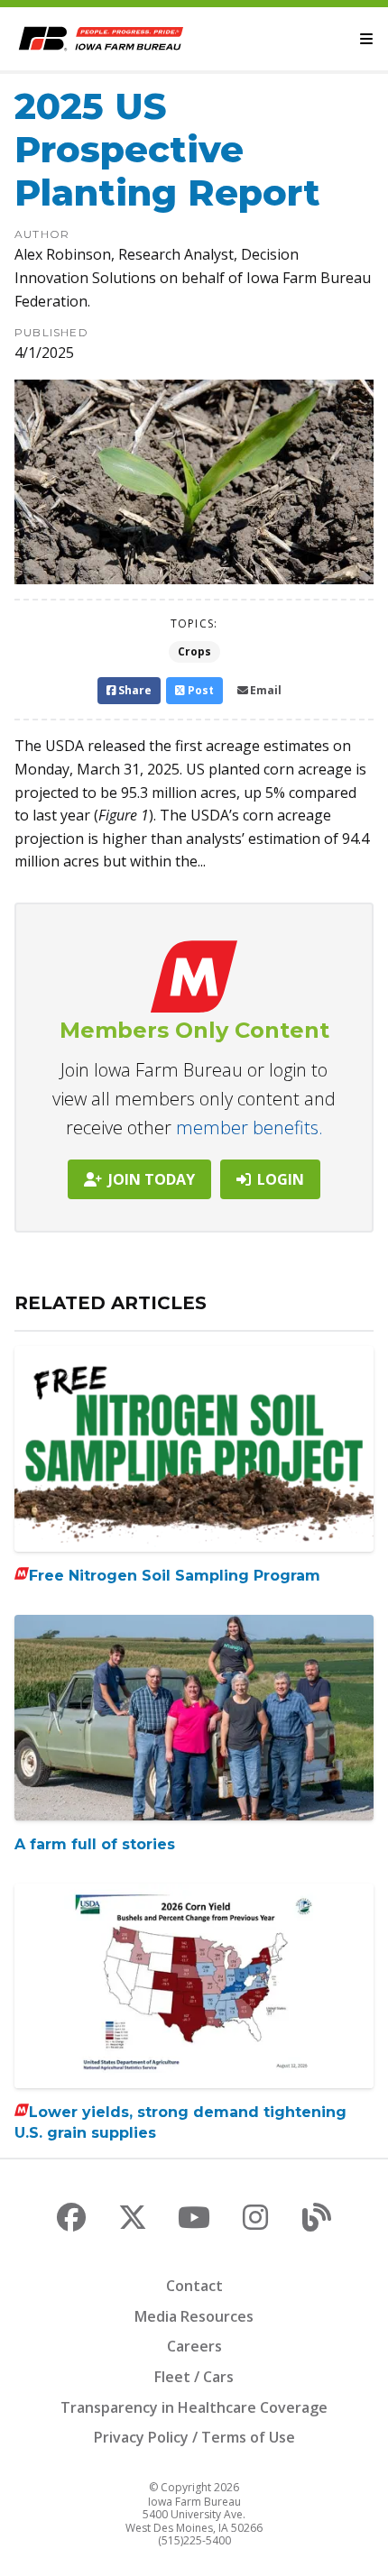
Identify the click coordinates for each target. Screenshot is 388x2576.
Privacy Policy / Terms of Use (194, 2437)
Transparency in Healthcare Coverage (194, 2407)
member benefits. (249, 1128)
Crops (194, 651)
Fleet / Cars (194, 2377)
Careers (194, 2346)
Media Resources (194, 2316)
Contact (194, 2286)
